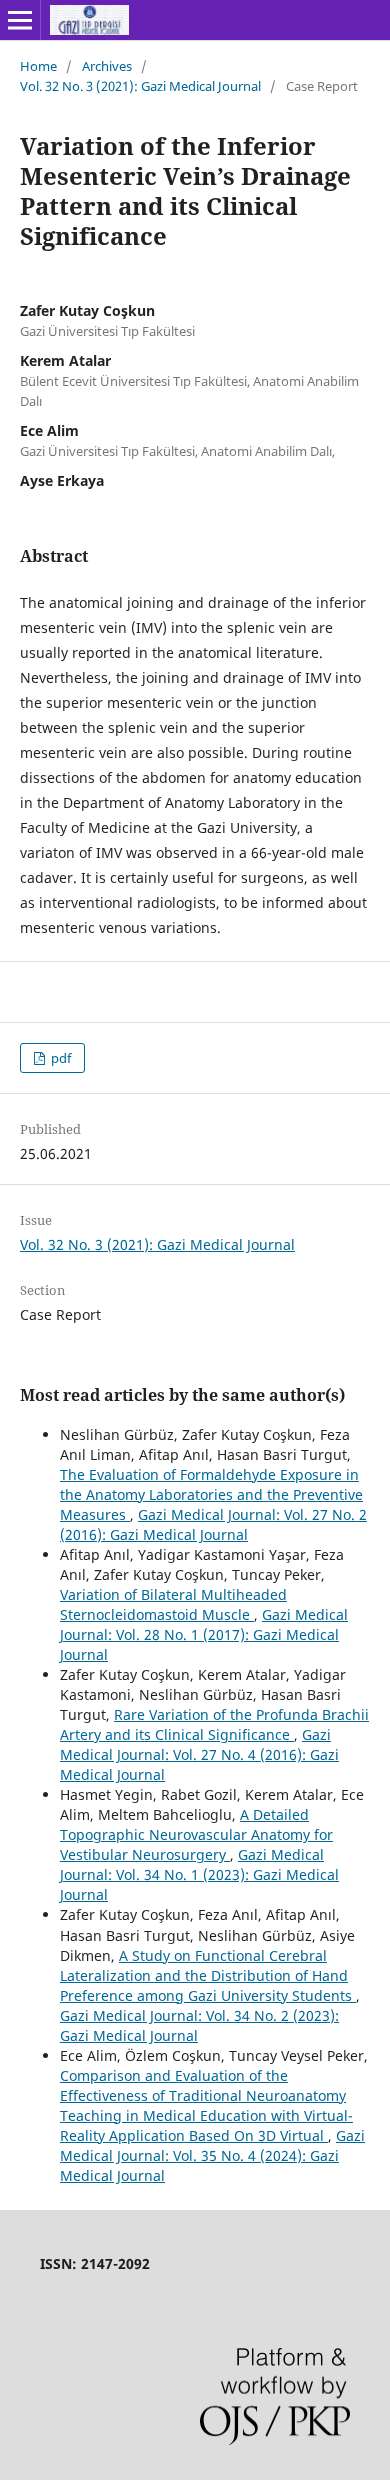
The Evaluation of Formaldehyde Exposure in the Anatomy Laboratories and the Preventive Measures (211, 1494)
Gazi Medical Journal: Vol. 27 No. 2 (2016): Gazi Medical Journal (213, 1524)
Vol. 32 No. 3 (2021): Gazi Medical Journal (140, 86)
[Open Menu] (20, 20)
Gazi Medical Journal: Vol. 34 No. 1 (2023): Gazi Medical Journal (199, 1874)
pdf (59, 1058)
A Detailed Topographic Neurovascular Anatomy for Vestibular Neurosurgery (196, 1834)
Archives (107, 66)
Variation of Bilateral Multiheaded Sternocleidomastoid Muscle (173, 1604)
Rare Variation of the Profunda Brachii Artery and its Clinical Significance (214, 1724)
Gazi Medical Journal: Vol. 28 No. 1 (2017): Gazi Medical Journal (204, 1634)
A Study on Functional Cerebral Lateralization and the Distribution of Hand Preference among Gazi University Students (208, 1975)
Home (38, 66)
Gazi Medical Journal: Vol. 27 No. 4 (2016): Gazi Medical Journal (199, 1754)
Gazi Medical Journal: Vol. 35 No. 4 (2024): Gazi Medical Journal (212, 2155)
